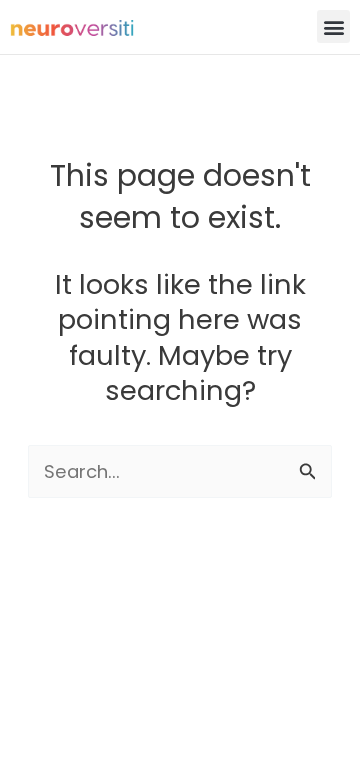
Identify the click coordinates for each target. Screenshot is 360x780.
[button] (333, 26)
